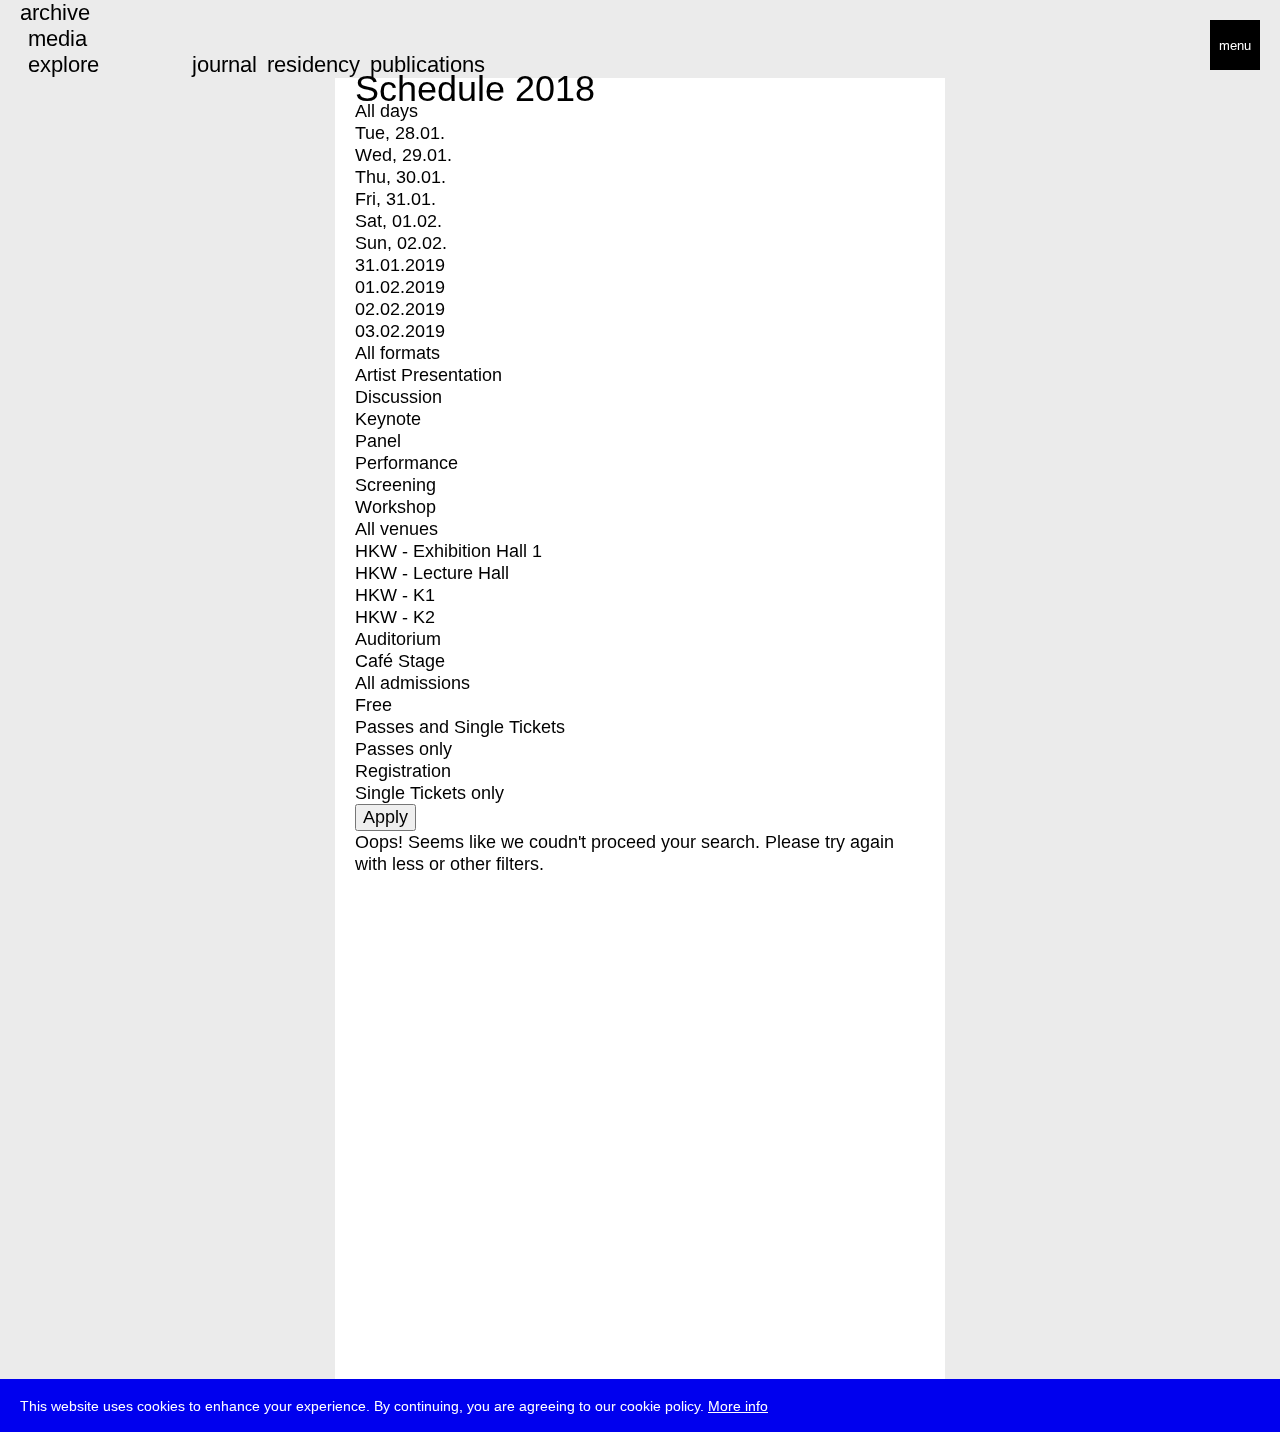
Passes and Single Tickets (460, 727)
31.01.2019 (400, 265)
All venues (396, 529)
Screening (395, 485)
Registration (403, 771)
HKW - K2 (395, 617)
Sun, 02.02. (401, 243)
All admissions (412, 683)
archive (55, 12)
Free (373, 705)
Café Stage (400, 661)
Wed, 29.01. (403, 155)
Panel (378, 441)
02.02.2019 (400, 309)
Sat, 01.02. (398, 221)
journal (224, 64)
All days (386, 111)
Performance (406, 463)
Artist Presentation (428, 375)
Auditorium (398, 639)
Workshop (395, 507)
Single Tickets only (429, 793)
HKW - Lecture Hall (432, 573)
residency (313, 64)
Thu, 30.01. (400, 177)
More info (738, 1406)
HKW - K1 (395, 595)
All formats (397, 353)
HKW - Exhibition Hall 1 (448, 551)
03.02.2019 (400, 331)
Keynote (388, 419)
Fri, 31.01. (395, 199)
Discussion (398, 397)
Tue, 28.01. (400, 133)
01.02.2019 (400, 287)
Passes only (403, 749)
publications (427, 64)
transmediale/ (78, 46)
